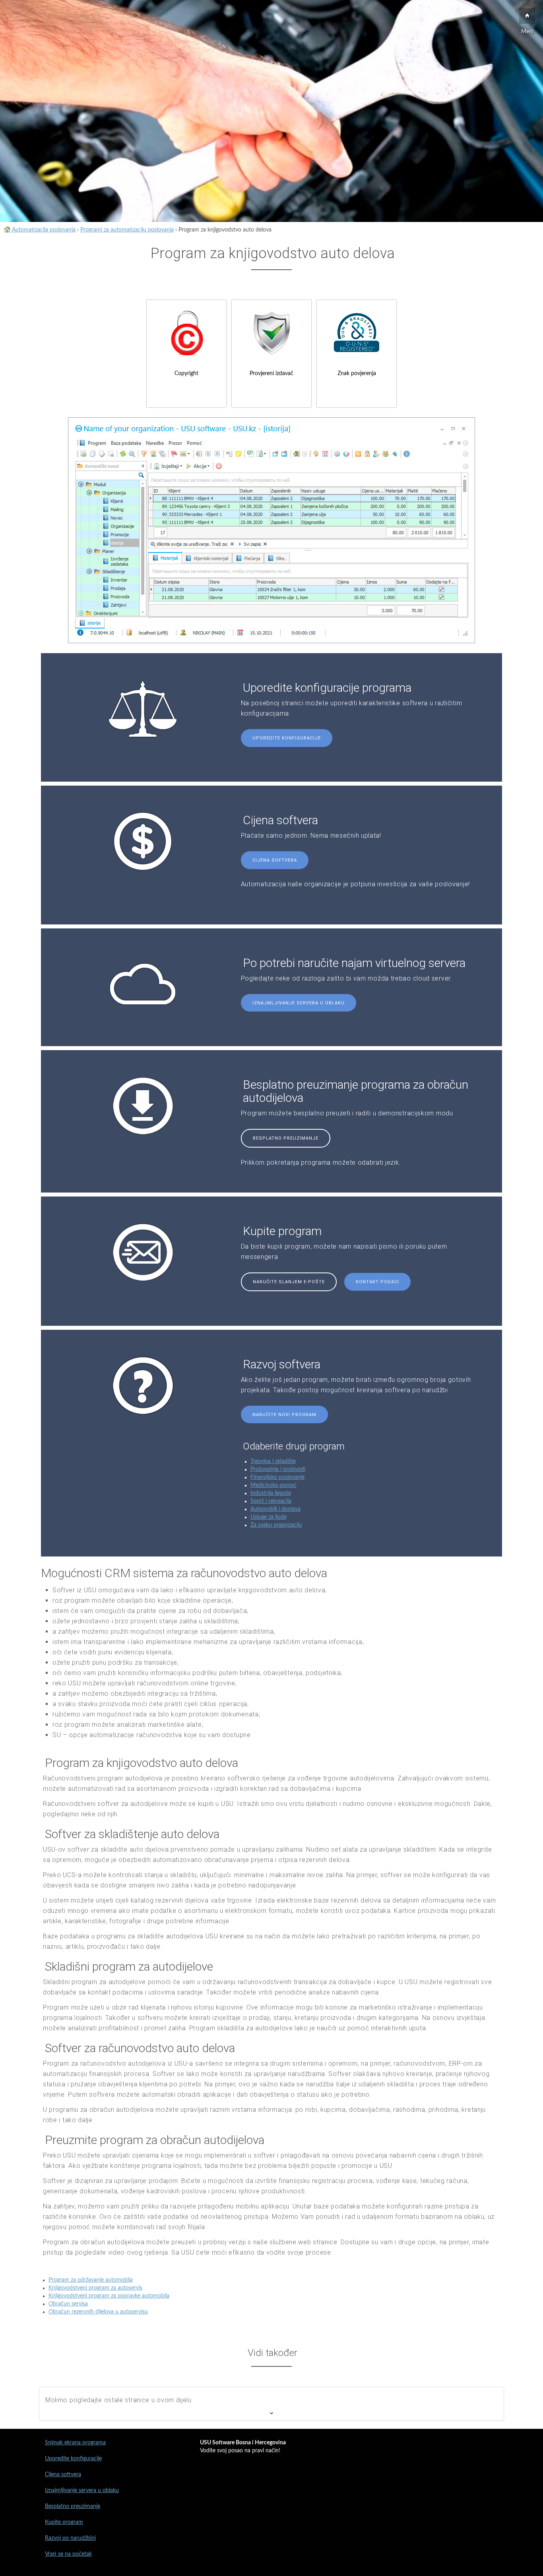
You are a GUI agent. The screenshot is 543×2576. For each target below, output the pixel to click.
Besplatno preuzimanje (286, 1138)
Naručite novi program (284, 1415)
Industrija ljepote (271, 1493)
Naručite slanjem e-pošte (289, 1282)
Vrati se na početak (68, 2554)
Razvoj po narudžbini (70, 2538)
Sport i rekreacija (271, 1501)
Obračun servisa (68, 2304)
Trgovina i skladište (273, 1461)
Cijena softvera (275, 860)
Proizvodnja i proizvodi (278, 1469)
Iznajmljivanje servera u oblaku (299, 1003)
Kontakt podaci (377, 1282)
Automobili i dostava (275, 1509)
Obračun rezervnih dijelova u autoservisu (98, 2312)
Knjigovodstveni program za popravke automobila (109, 2296)
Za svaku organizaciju (276, 1525)
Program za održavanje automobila (91, 2280)
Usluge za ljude (269, 1517)
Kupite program (64, 2522)
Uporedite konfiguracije (287, 738)
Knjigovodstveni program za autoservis (95, 2288)
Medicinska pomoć (273, 1485)
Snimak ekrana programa (75, 2443)
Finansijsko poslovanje (277, 1477)
